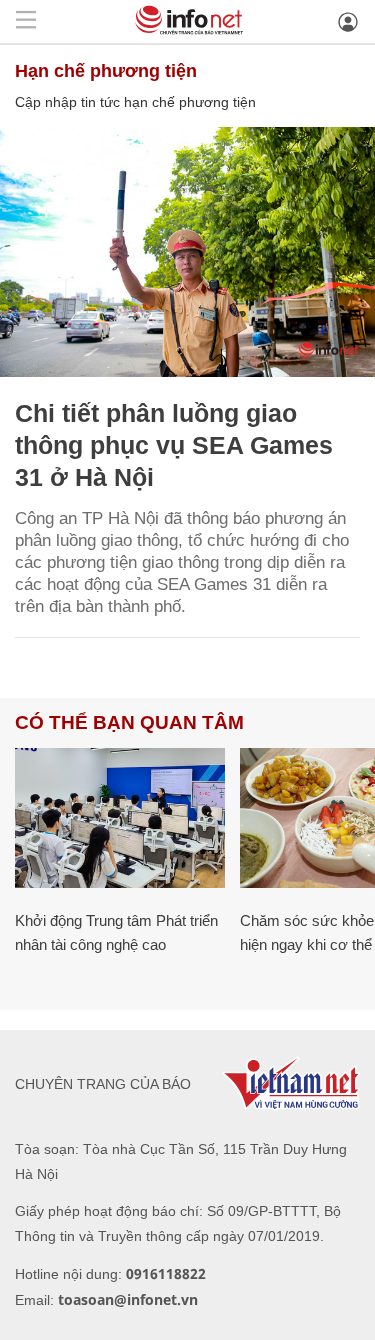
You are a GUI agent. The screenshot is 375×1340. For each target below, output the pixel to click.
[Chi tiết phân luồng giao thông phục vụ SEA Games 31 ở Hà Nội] (187, 252)
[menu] (26, 21)
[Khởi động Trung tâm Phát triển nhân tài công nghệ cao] (120, 818)
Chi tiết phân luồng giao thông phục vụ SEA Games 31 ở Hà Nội (174, 445)
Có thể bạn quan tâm (129, 722)
